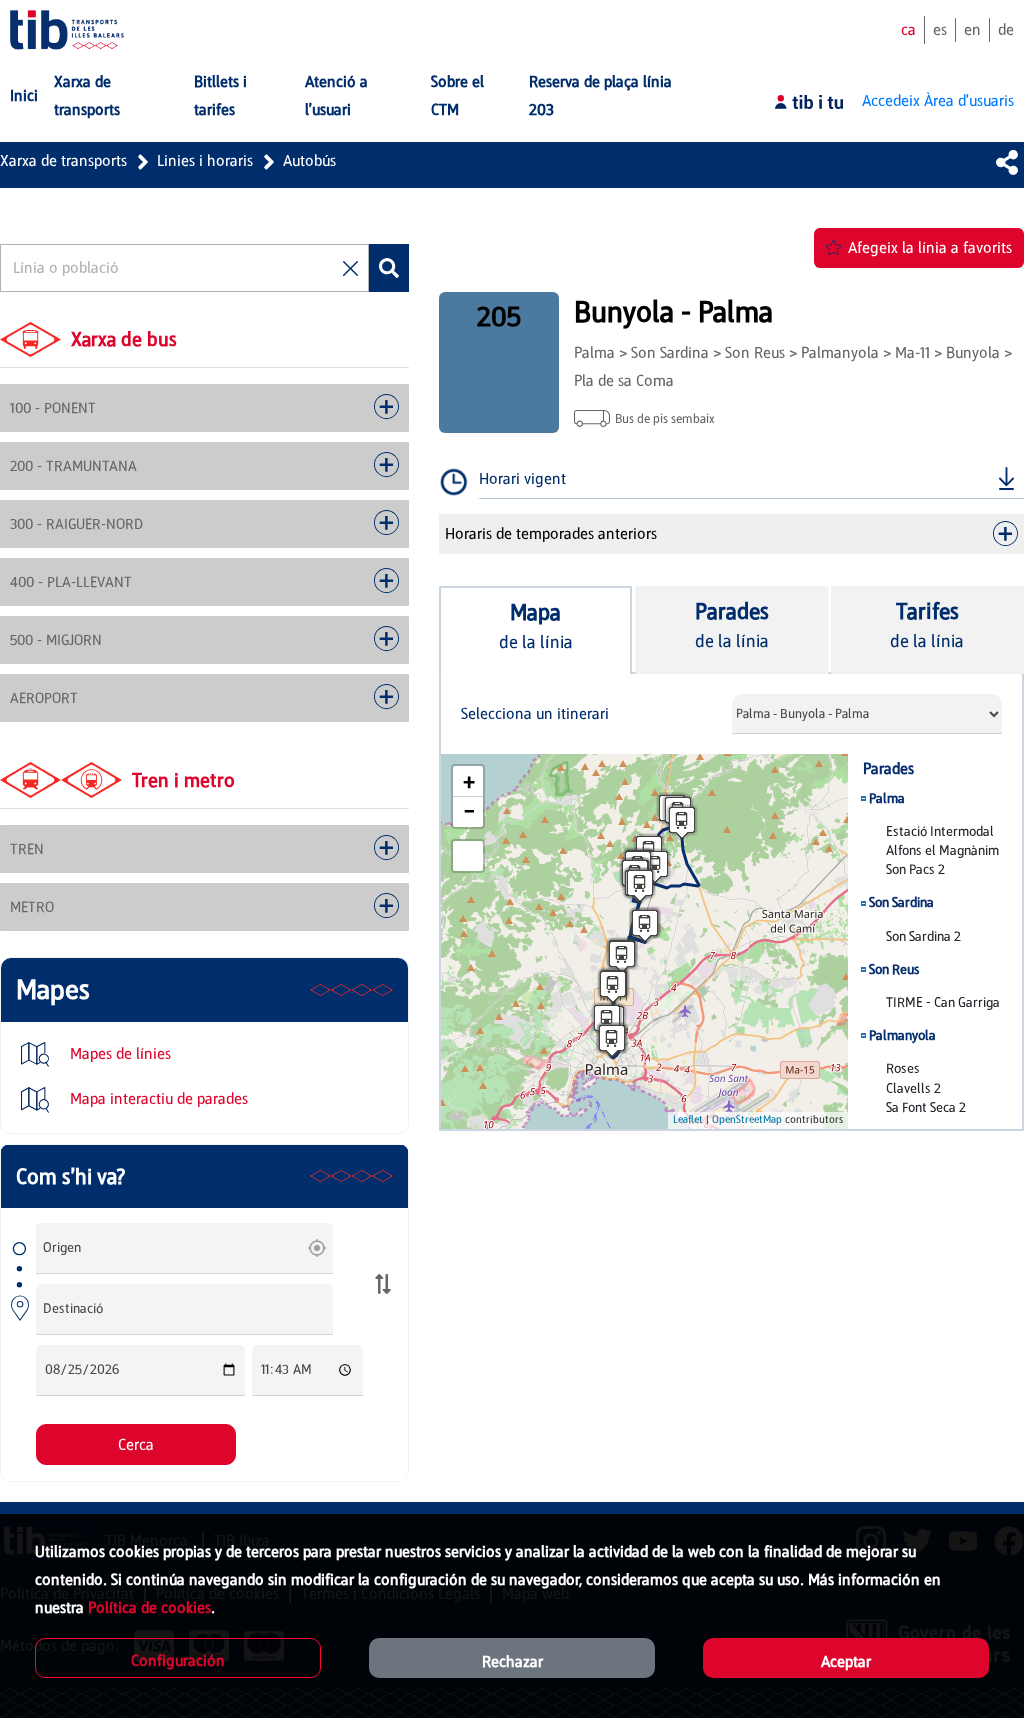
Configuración (178, 1660)
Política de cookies (149, 1607)
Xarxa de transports (63, 160)
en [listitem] (972, 29)
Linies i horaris (205, 160)
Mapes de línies (118, 1053)
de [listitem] (1006, 29)
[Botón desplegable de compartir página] (1007, 162)
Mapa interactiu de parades (157, 1098)
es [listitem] (940, 29)
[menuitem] (24, 96)
